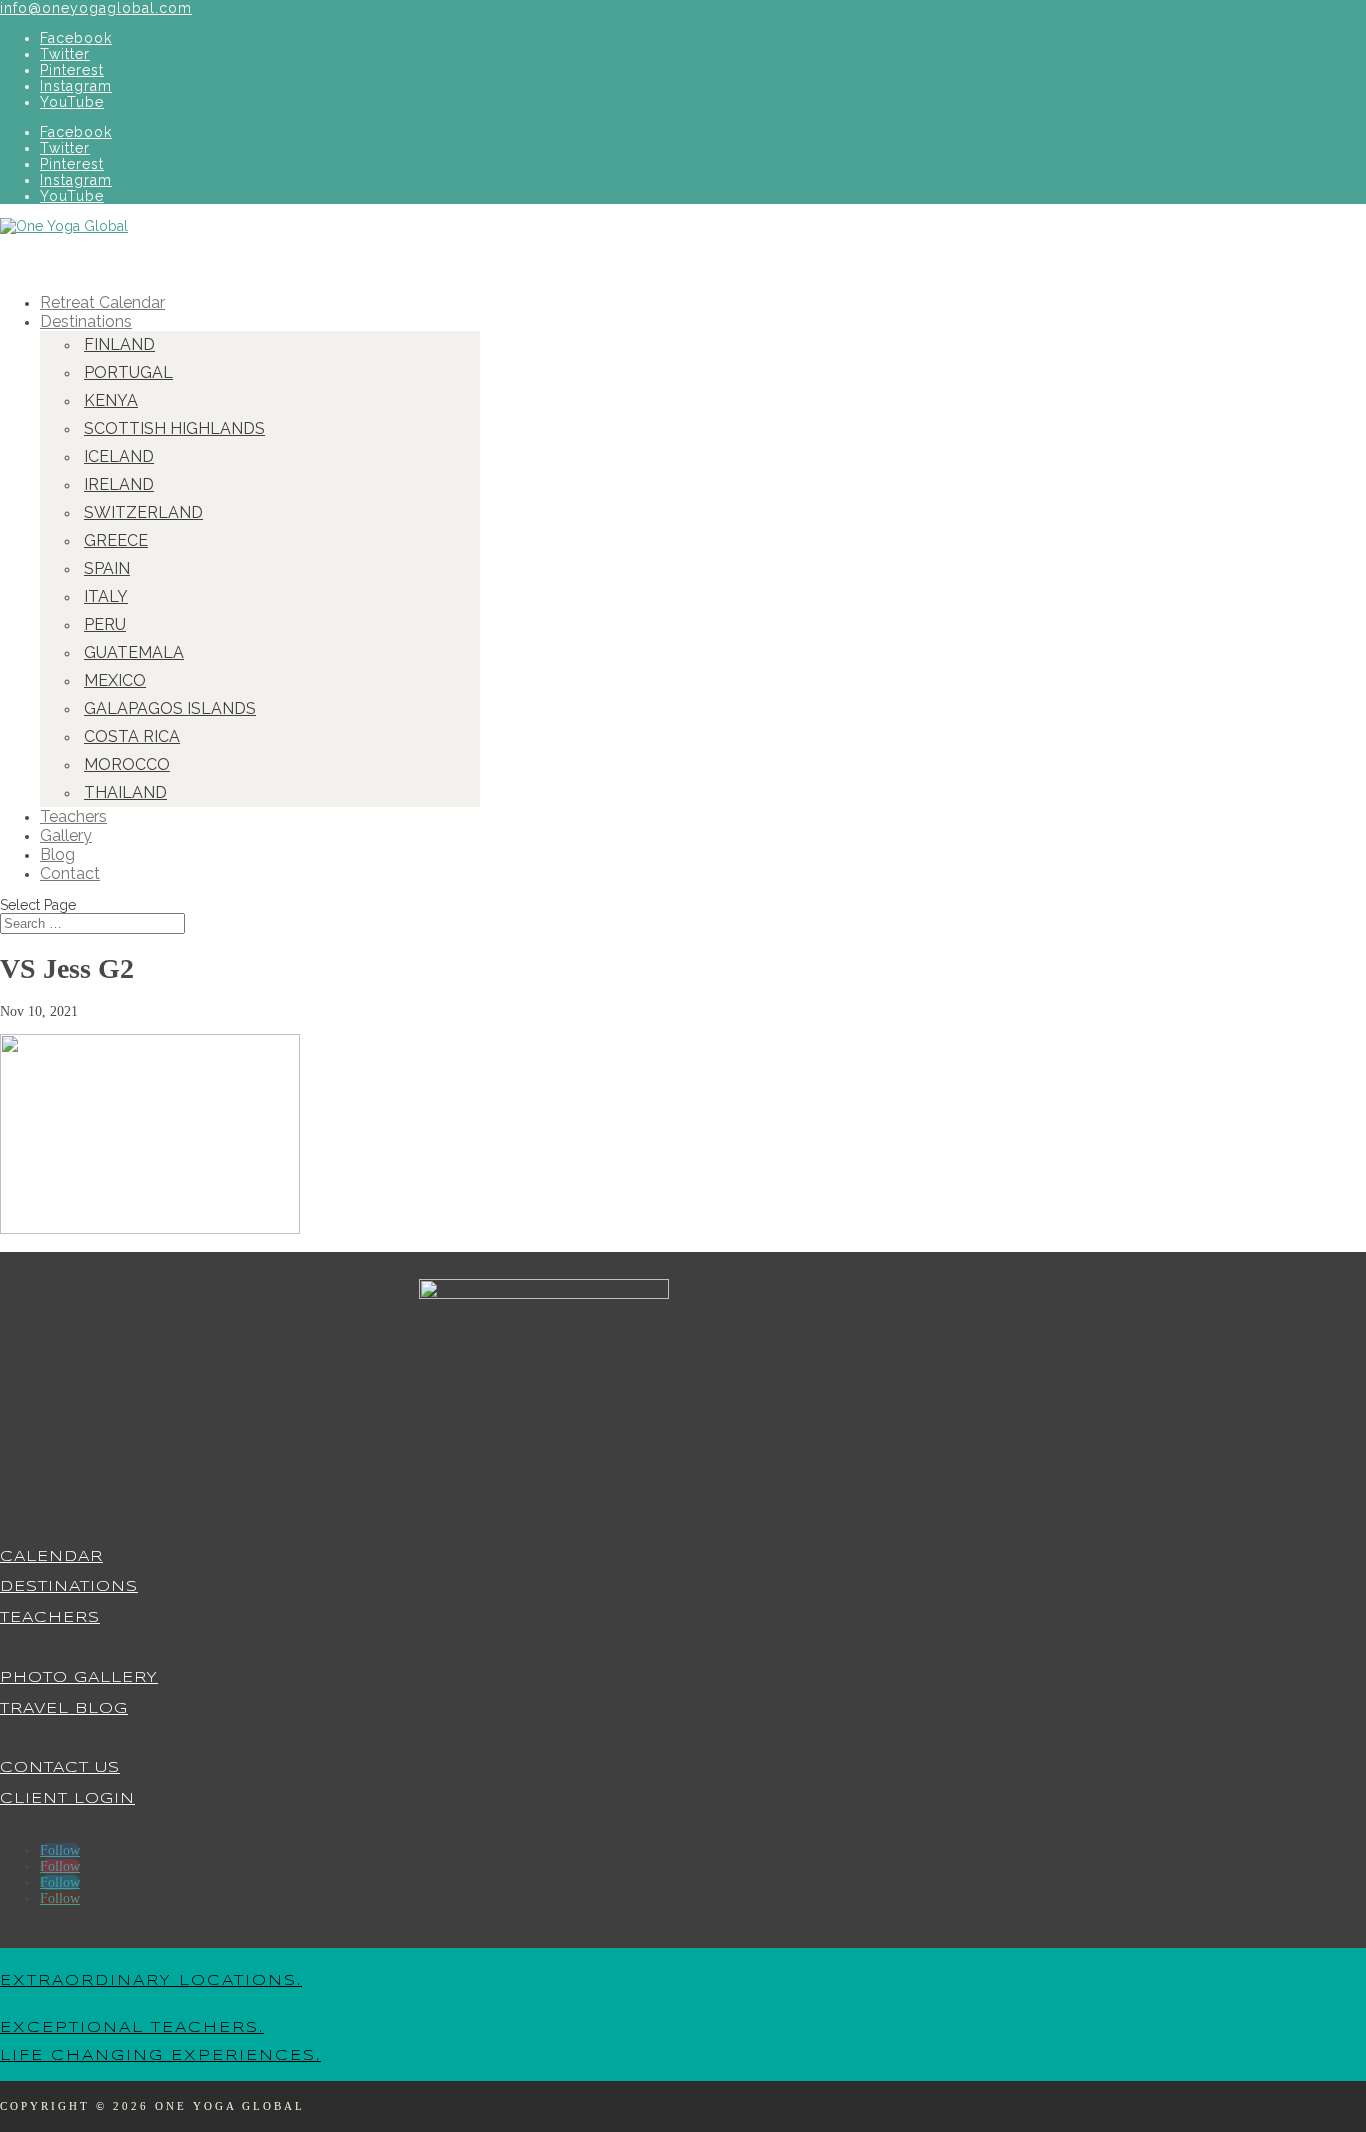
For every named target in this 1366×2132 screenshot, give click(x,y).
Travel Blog (64, 1709)
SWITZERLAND (143, 512)
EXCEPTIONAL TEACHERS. (132, 2028)
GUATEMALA (134, 652)
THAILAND (125, 792)
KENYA (111, 400)
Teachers (50, 1618)
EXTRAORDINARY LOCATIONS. (151, 1981)
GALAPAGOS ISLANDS (170, 708)
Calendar (51, 1557)
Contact (70, 873)
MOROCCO (127, 764)
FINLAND (119, 344)
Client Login (67, 1799)
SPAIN (107, 568)
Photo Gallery (79, 1678)
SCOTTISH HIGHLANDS (174, 428)
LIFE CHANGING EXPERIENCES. (160, 2056)
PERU (105, 624)
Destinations (69, 1587)
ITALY (106, 596)
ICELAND (119, 456)
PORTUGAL (128, 372)
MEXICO (115, 680)
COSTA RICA (132, 736)
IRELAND (119, 484)
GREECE (116, 540)
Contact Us (60, 1768)
